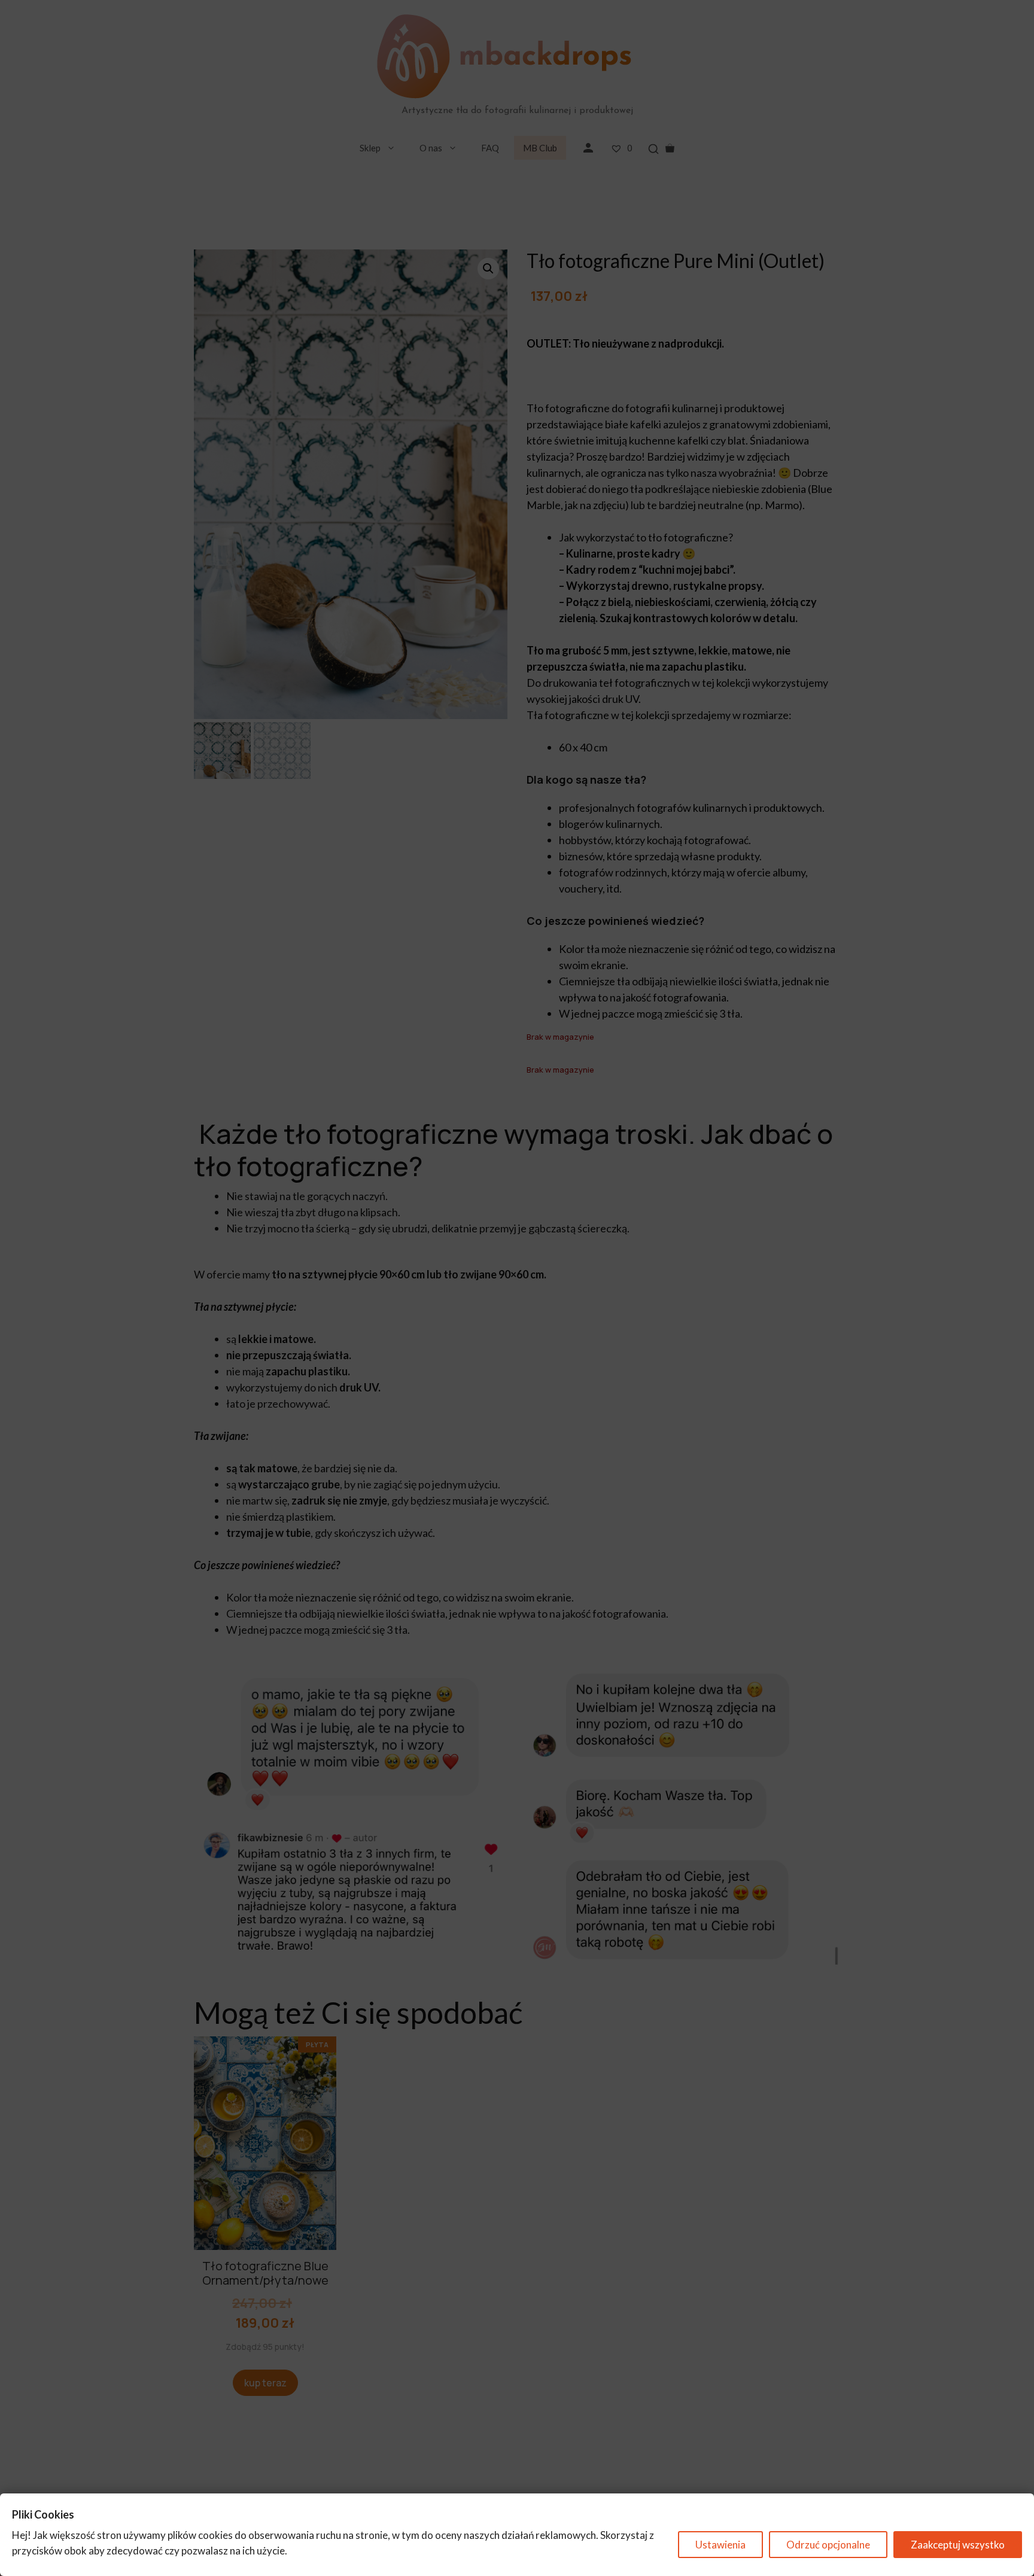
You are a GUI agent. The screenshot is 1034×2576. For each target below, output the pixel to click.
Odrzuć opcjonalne (828, 2545)
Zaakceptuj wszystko (958, 2545)
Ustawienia (720, 2545)
